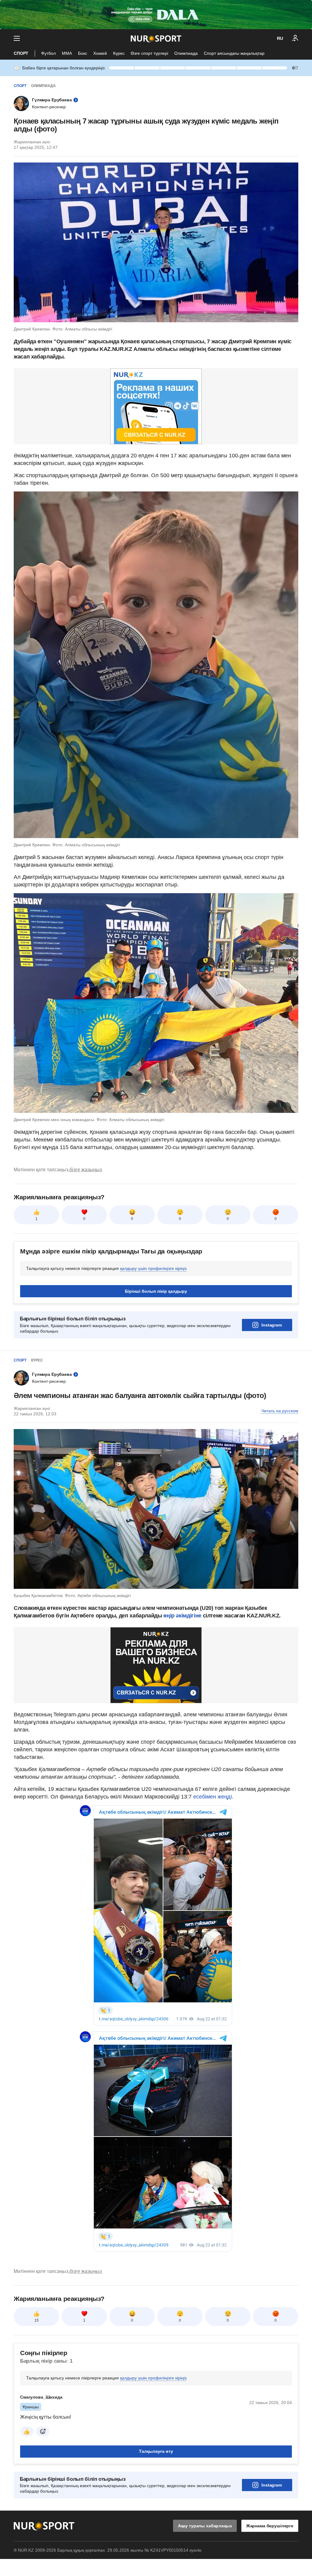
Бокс (83, 53)
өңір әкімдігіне (183, 1616)
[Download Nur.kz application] (156, 15)
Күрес (119, 53)
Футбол (48, 53)
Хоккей (100, 53)
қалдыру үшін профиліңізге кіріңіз (153, 1268)
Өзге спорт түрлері (149, 53)
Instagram (272, 1325)
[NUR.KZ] (156, 38)
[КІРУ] (295, 38)
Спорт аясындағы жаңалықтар (234, 53)
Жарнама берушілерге (270, 2526)
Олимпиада (186, 53)
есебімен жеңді (213, 1797)
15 (37, 2320)
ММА (67, 53)
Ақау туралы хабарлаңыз (205, 2526)
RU (280, 38)
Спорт (21, 53)
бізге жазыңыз (86, 1170)
